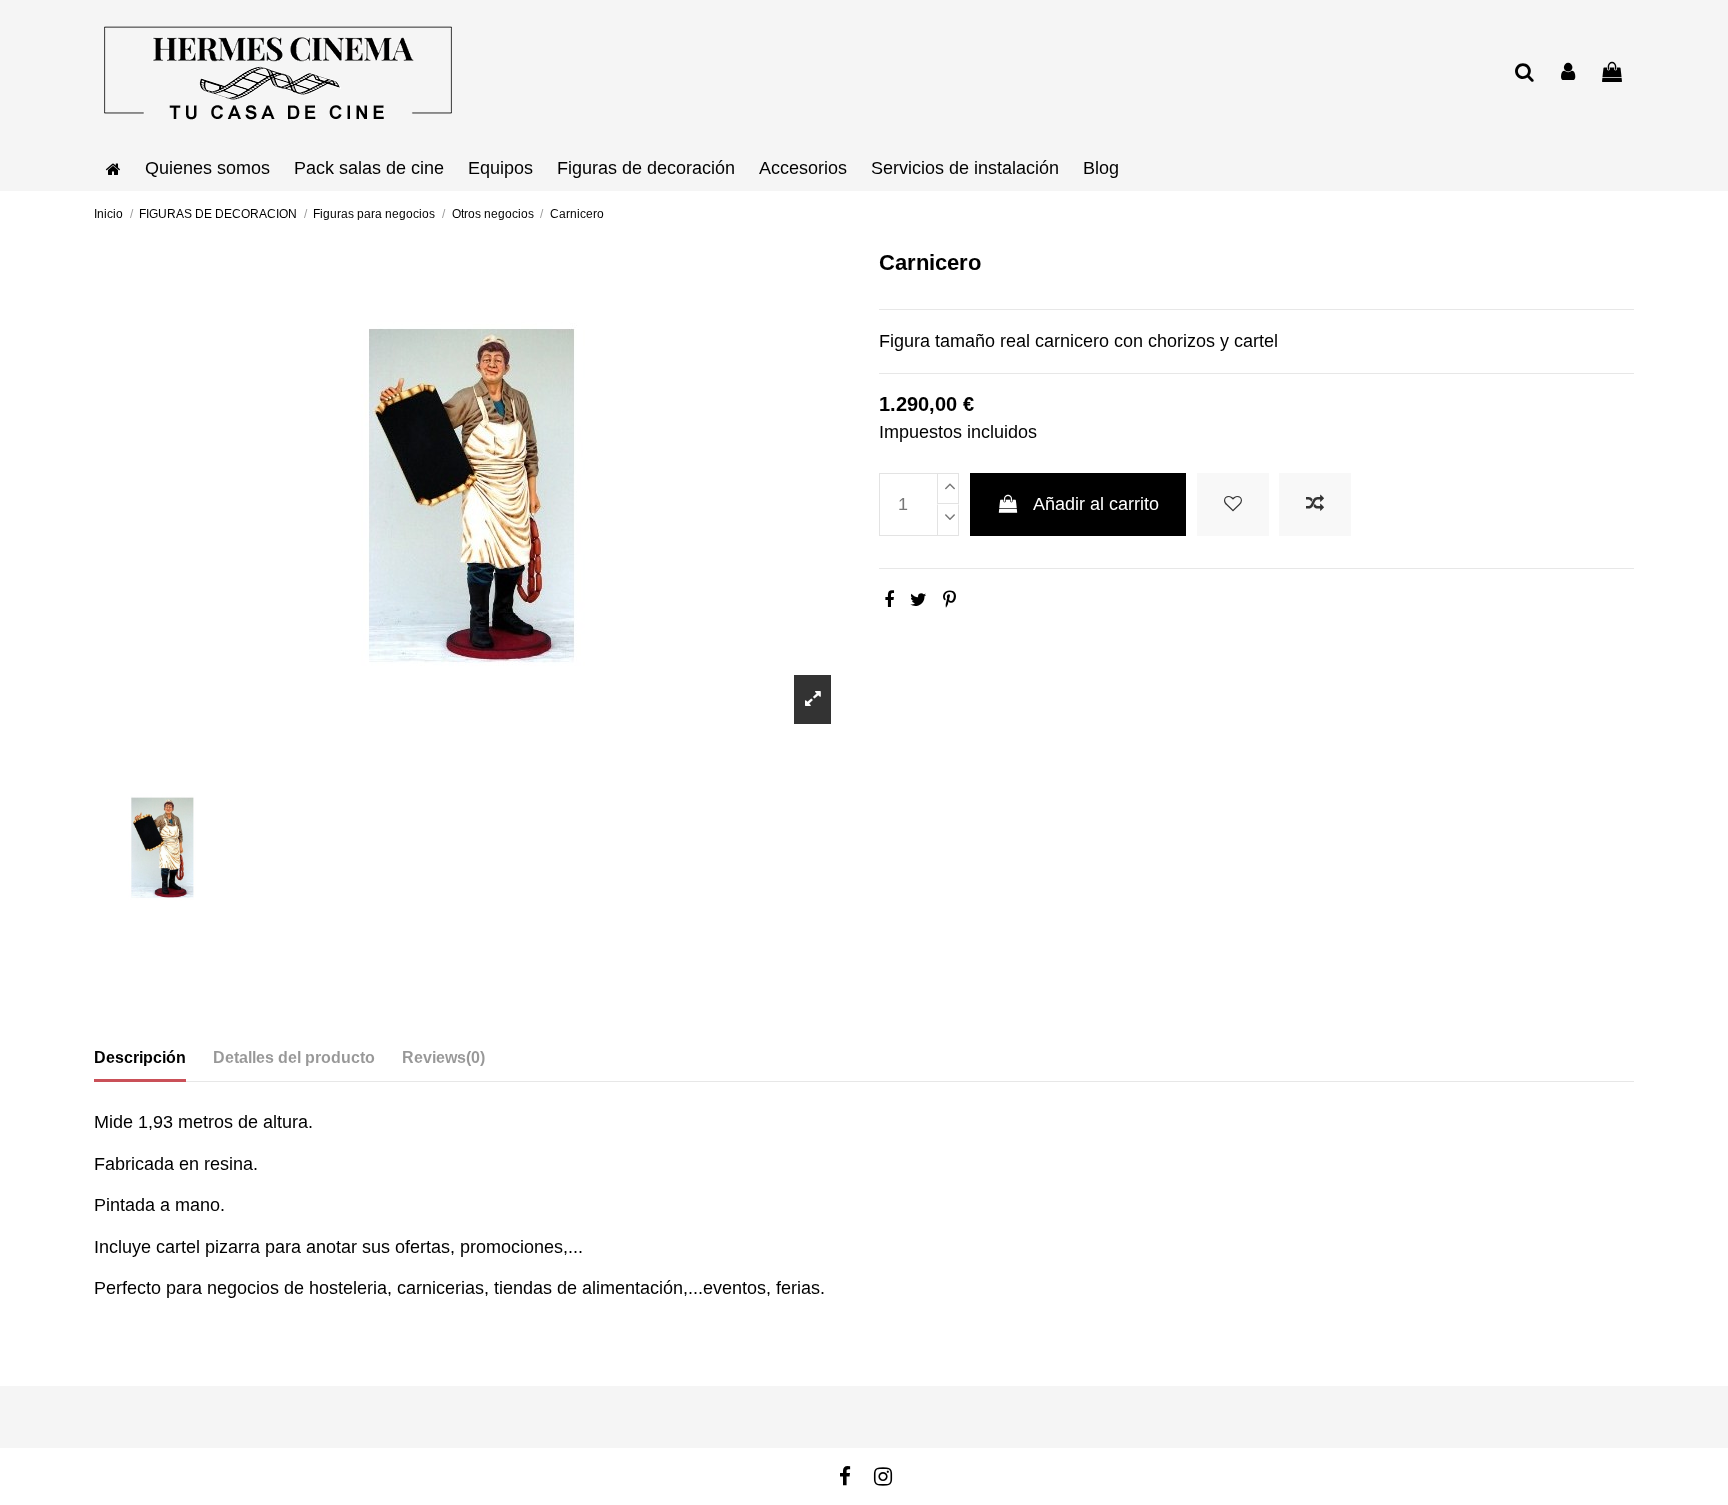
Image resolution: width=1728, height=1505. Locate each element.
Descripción (140, 1057)
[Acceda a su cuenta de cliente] (1569, 73)
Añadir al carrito (1096, 504)
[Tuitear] (918, 600)
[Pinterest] (949, 600)
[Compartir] (889, 600)
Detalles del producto (294, 1057)
